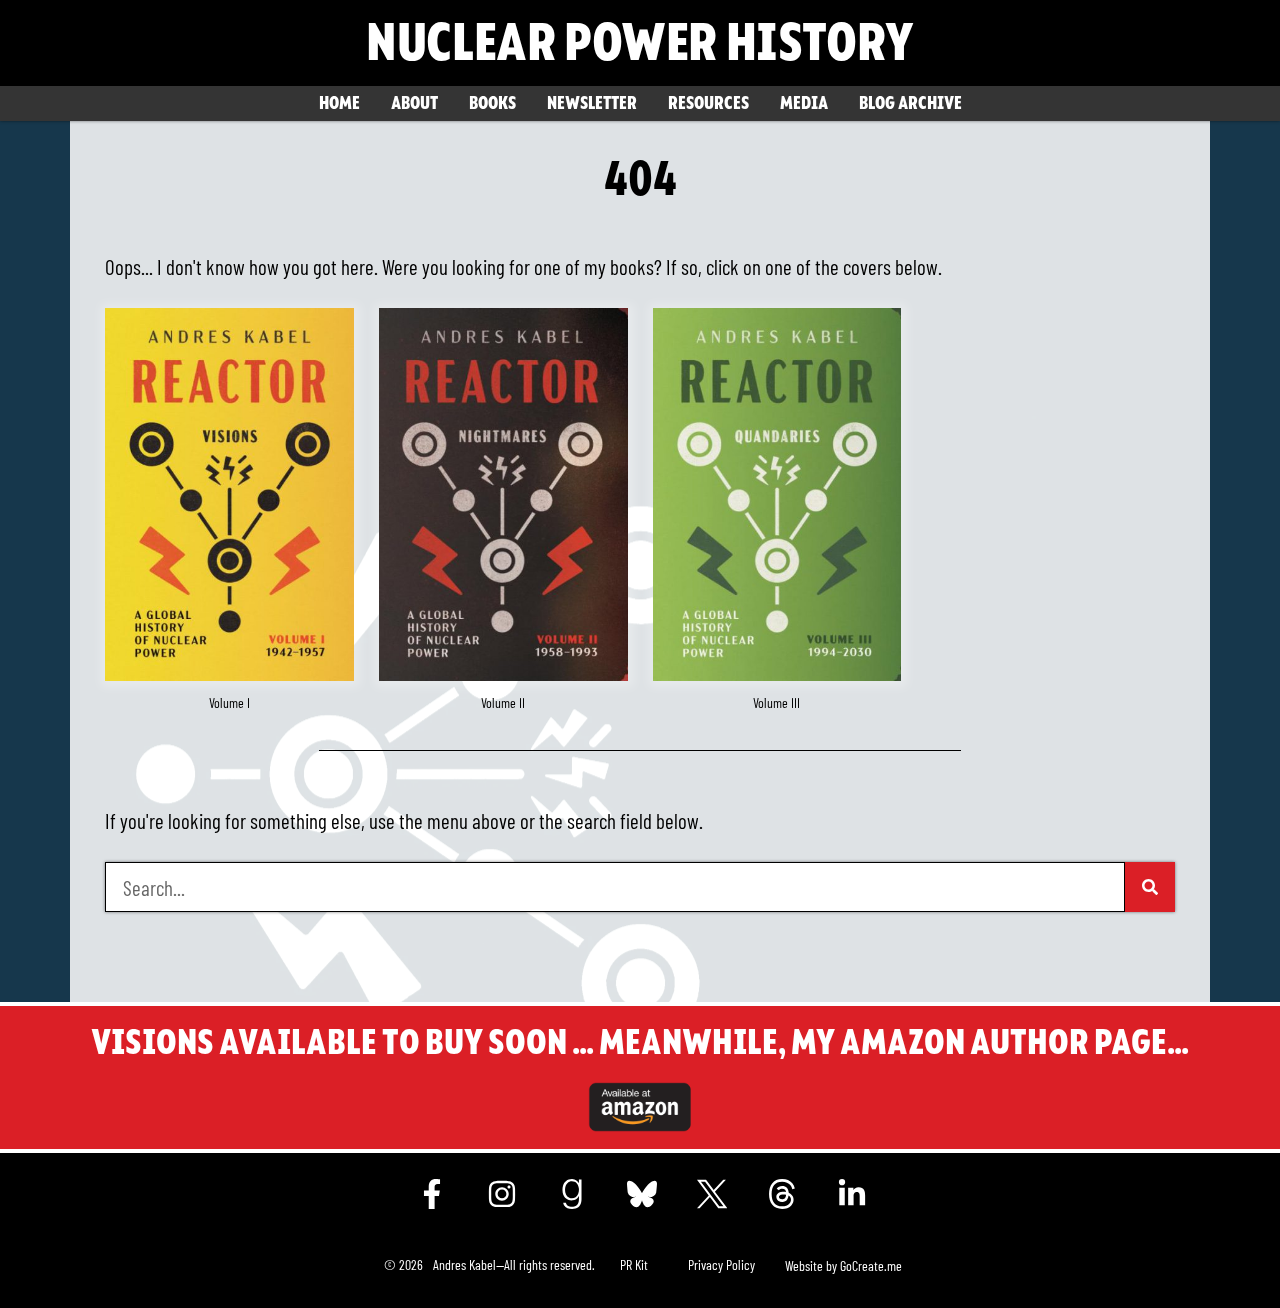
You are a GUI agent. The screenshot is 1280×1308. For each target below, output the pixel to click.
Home (339, 103)
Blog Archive (910, 103)
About (414, 103)
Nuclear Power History (640, 43)
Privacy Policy (721, 1264)
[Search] (1150, 887)
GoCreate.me (871, 1265)
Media (804, 103)
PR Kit (634, 1264)
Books (492, 103)
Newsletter (592, 103)
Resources (708, 103)
